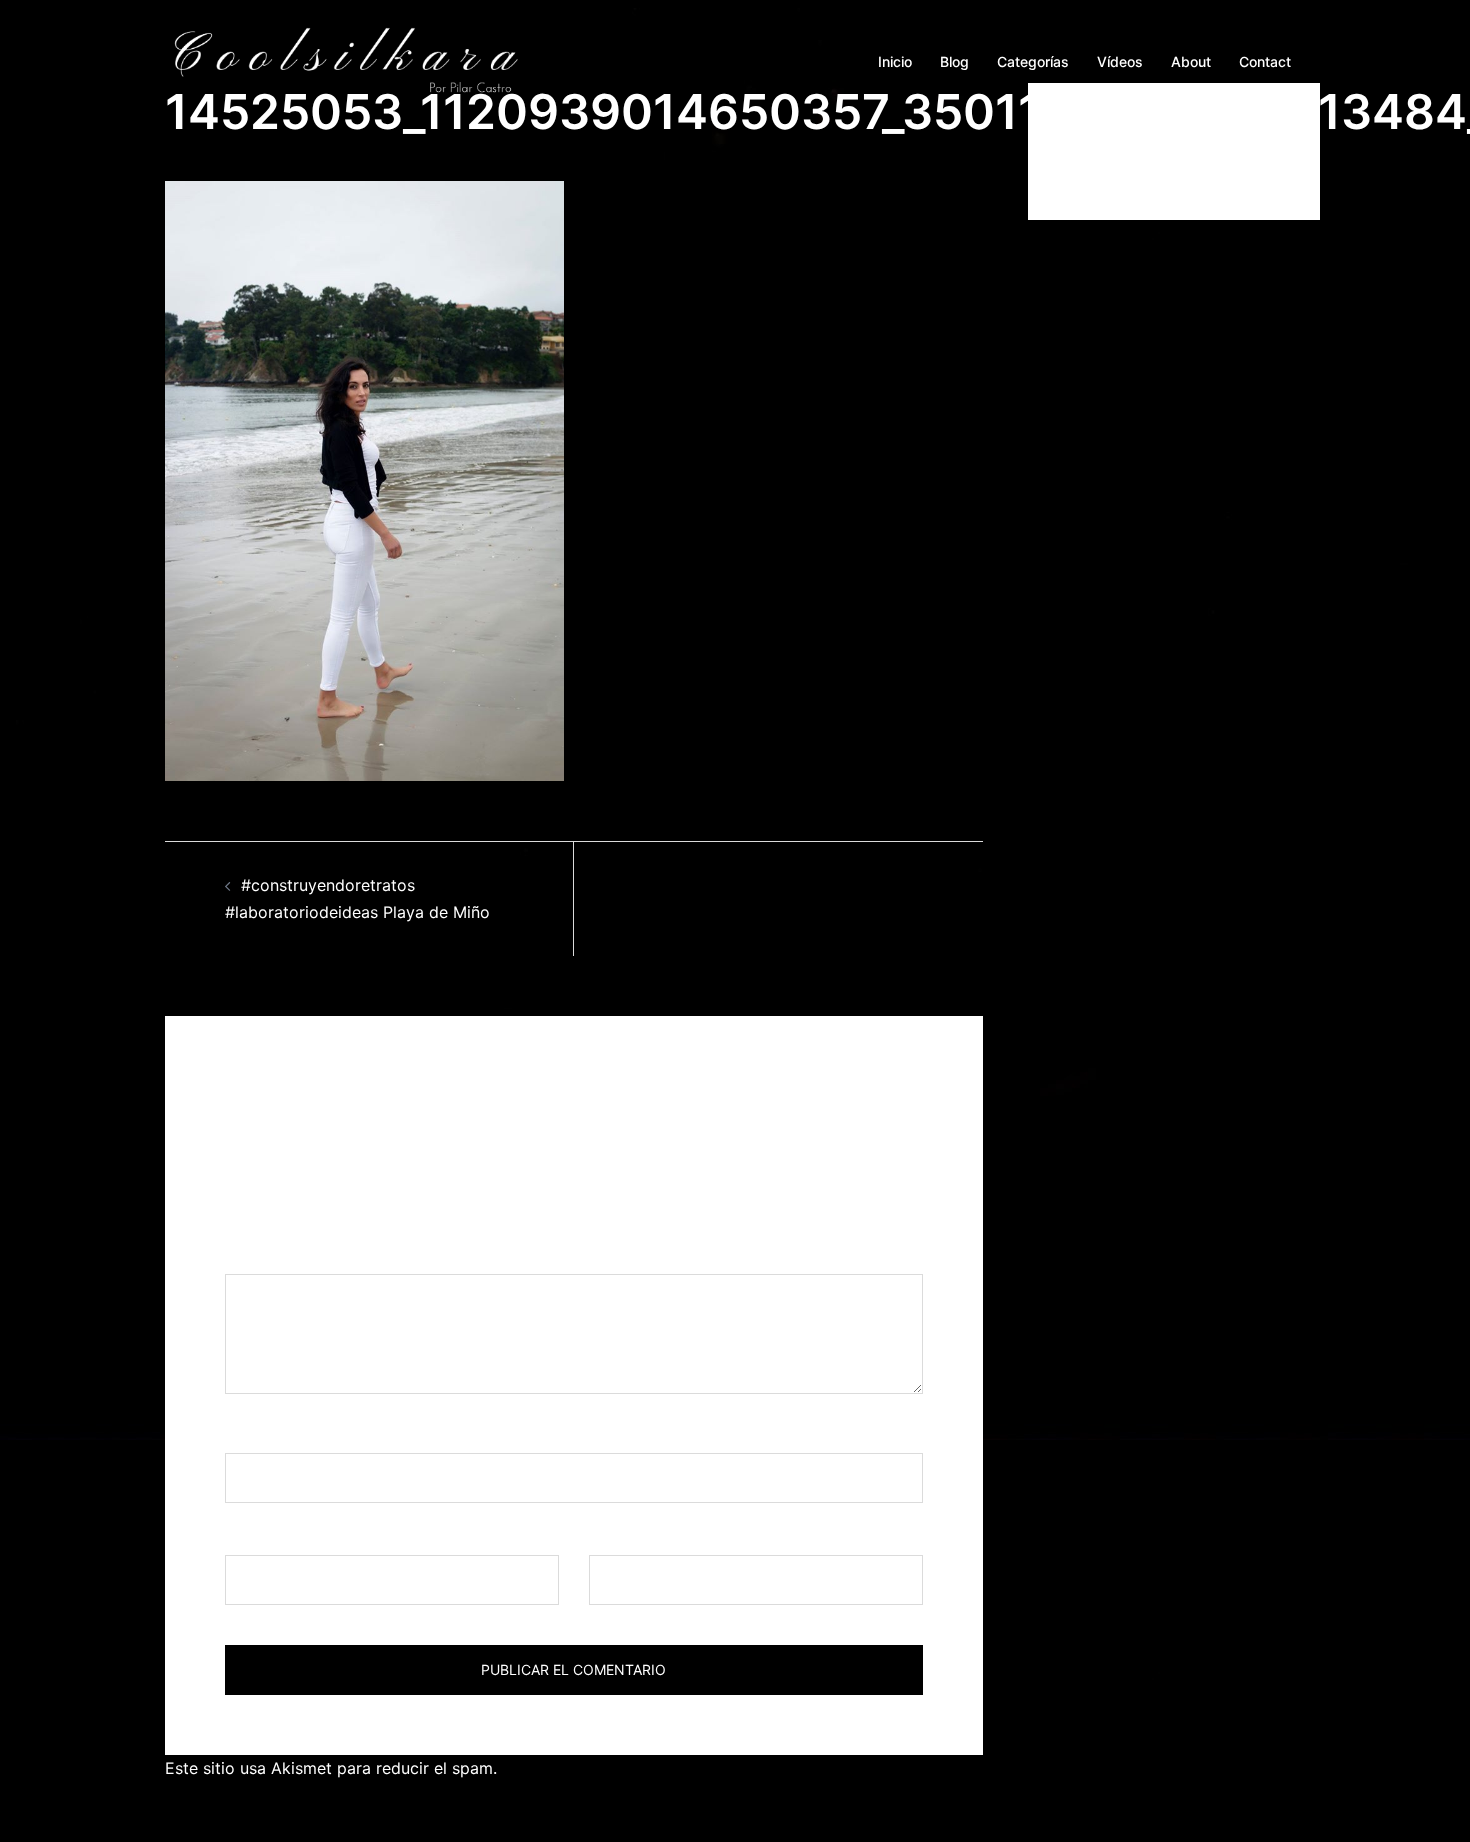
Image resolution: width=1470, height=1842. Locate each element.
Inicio (895, 61)
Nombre (262, 1435)
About (1191, 61)
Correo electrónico (303, 1536)
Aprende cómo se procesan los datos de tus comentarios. (721, 1768)
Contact (1265, 61)
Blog (954, 61)
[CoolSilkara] (345, 60)
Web (605, 1536)
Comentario (276, 1255)
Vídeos (1120, 61)
